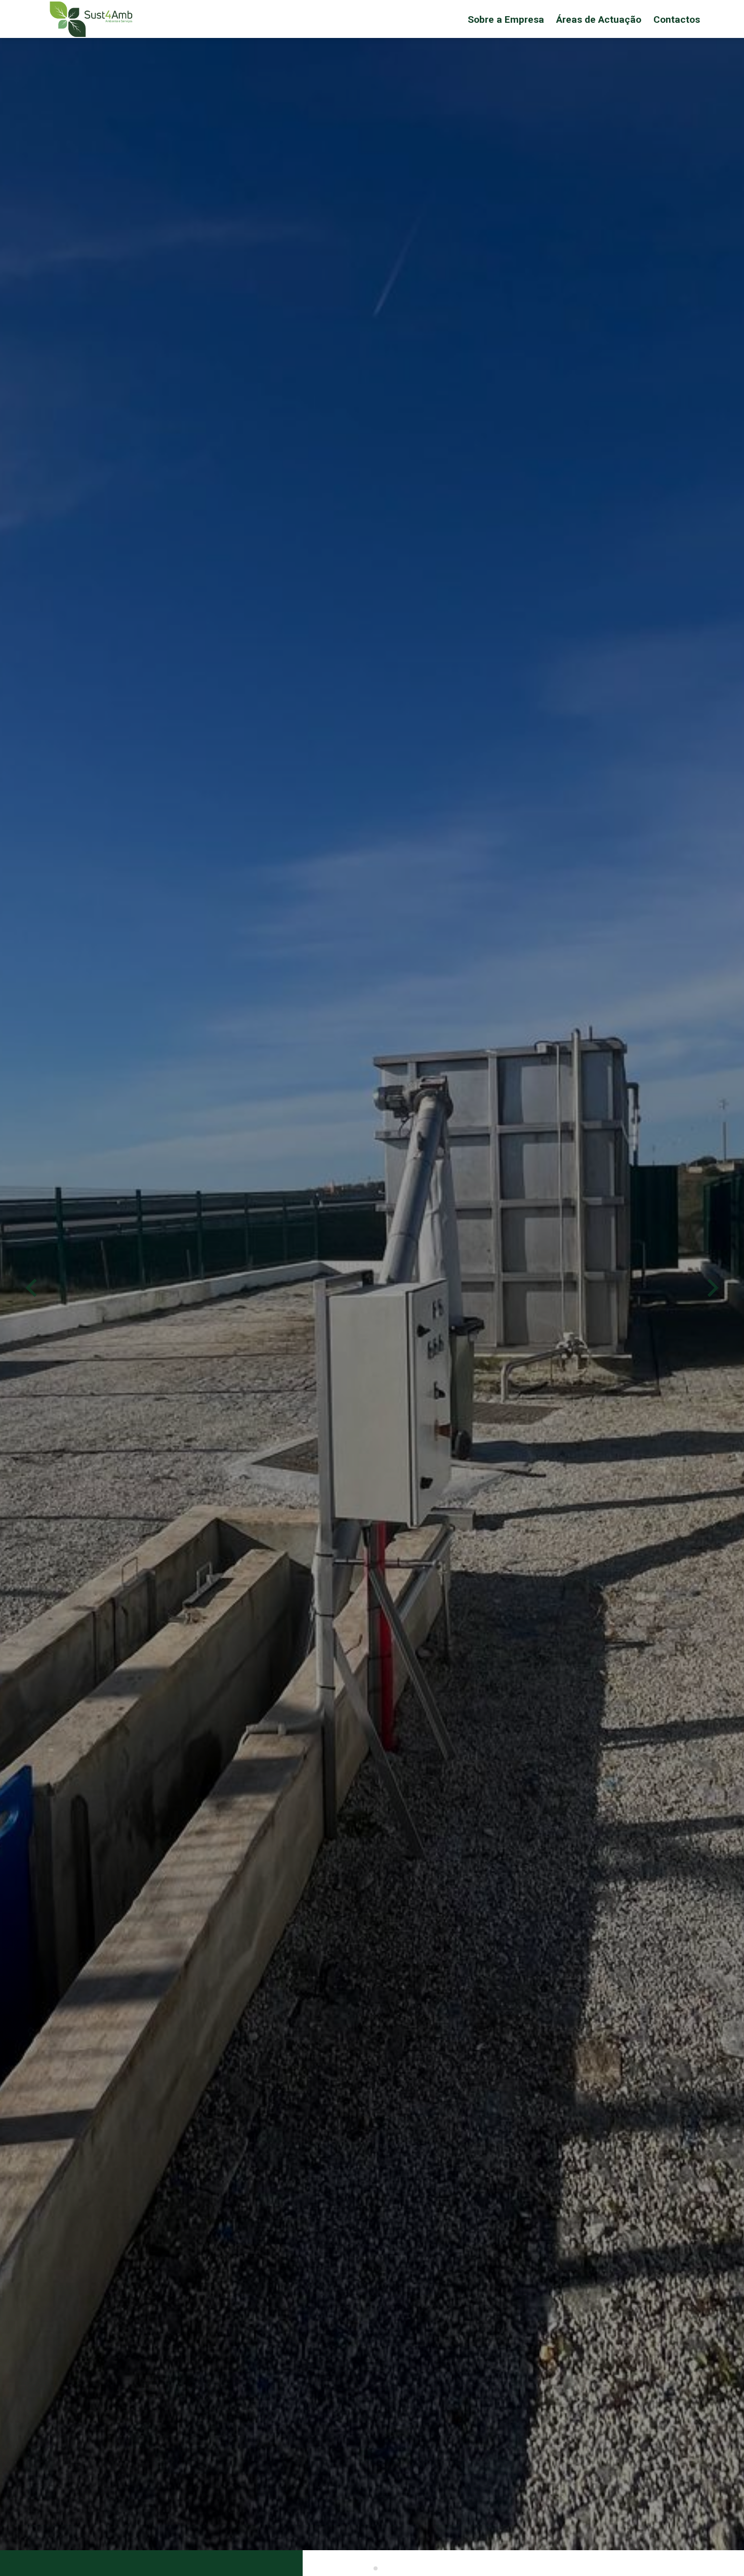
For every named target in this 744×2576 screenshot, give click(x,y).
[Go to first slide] (712, 1288)
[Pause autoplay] (11, 2561)
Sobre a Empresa (506, 19)
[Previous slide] (32, 1288)
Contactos (677, 19)
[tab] (368, 2568)
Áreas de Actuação (599, 19)
